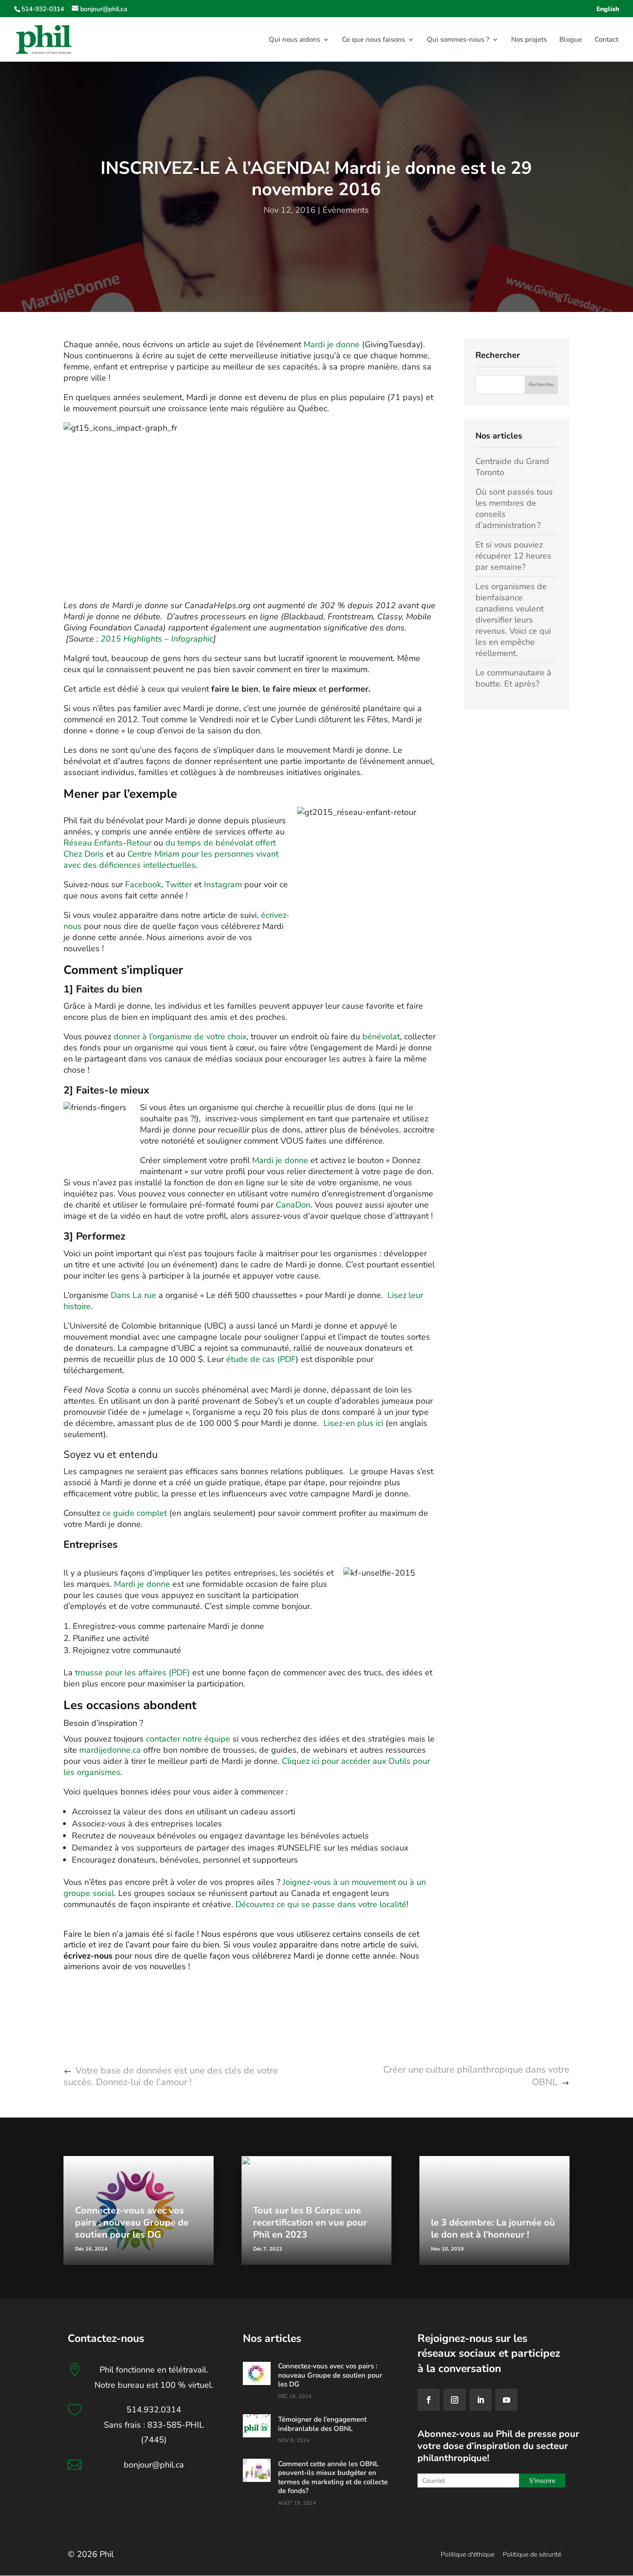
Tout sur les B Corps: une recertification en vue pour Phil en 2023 (310, 2223)
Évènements (346, 210)
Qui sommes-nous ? (458, 40)
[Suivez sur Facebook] (429, 2400)
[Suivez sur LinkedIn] (481, 2400)
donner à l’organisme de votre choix (180, 1037)
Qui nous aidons (294, 40)
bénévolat (381, 1037)
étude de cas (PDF (261, 1359)
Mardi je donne (332, 344)
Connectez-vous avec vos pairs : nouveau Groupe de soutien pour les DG (132, 2223)
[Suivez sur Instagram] (455, 2400)
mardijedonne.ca (110, 1750)
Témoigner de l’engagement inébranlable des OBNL (322, 2424)
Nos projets (529, 40)
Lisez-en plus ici (353, 1423)
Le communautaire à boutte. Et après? (513, 678)
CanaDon (293, 1205)
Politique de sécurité (532, 2554)
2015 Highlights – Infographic (157, 639)
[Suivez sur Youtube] (506, 2400)
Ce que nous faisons (373, 40)
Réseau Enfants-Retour (109, 843)
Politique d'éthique (468, 2554)
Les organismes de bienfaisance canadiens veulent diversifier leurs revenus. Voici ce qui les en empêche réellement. (513, 620)
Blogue (571, 40)
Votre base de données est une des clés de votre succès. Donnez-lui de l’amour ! (171, 2076)
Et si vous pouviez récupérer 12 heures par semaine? (513, 556)
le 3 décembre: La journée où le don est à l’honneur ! (493, 2229)
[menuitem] (608, 12)
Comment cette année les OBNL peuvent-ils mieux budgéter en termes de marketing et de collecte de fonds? (333, 2477)
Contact (606, 40)
